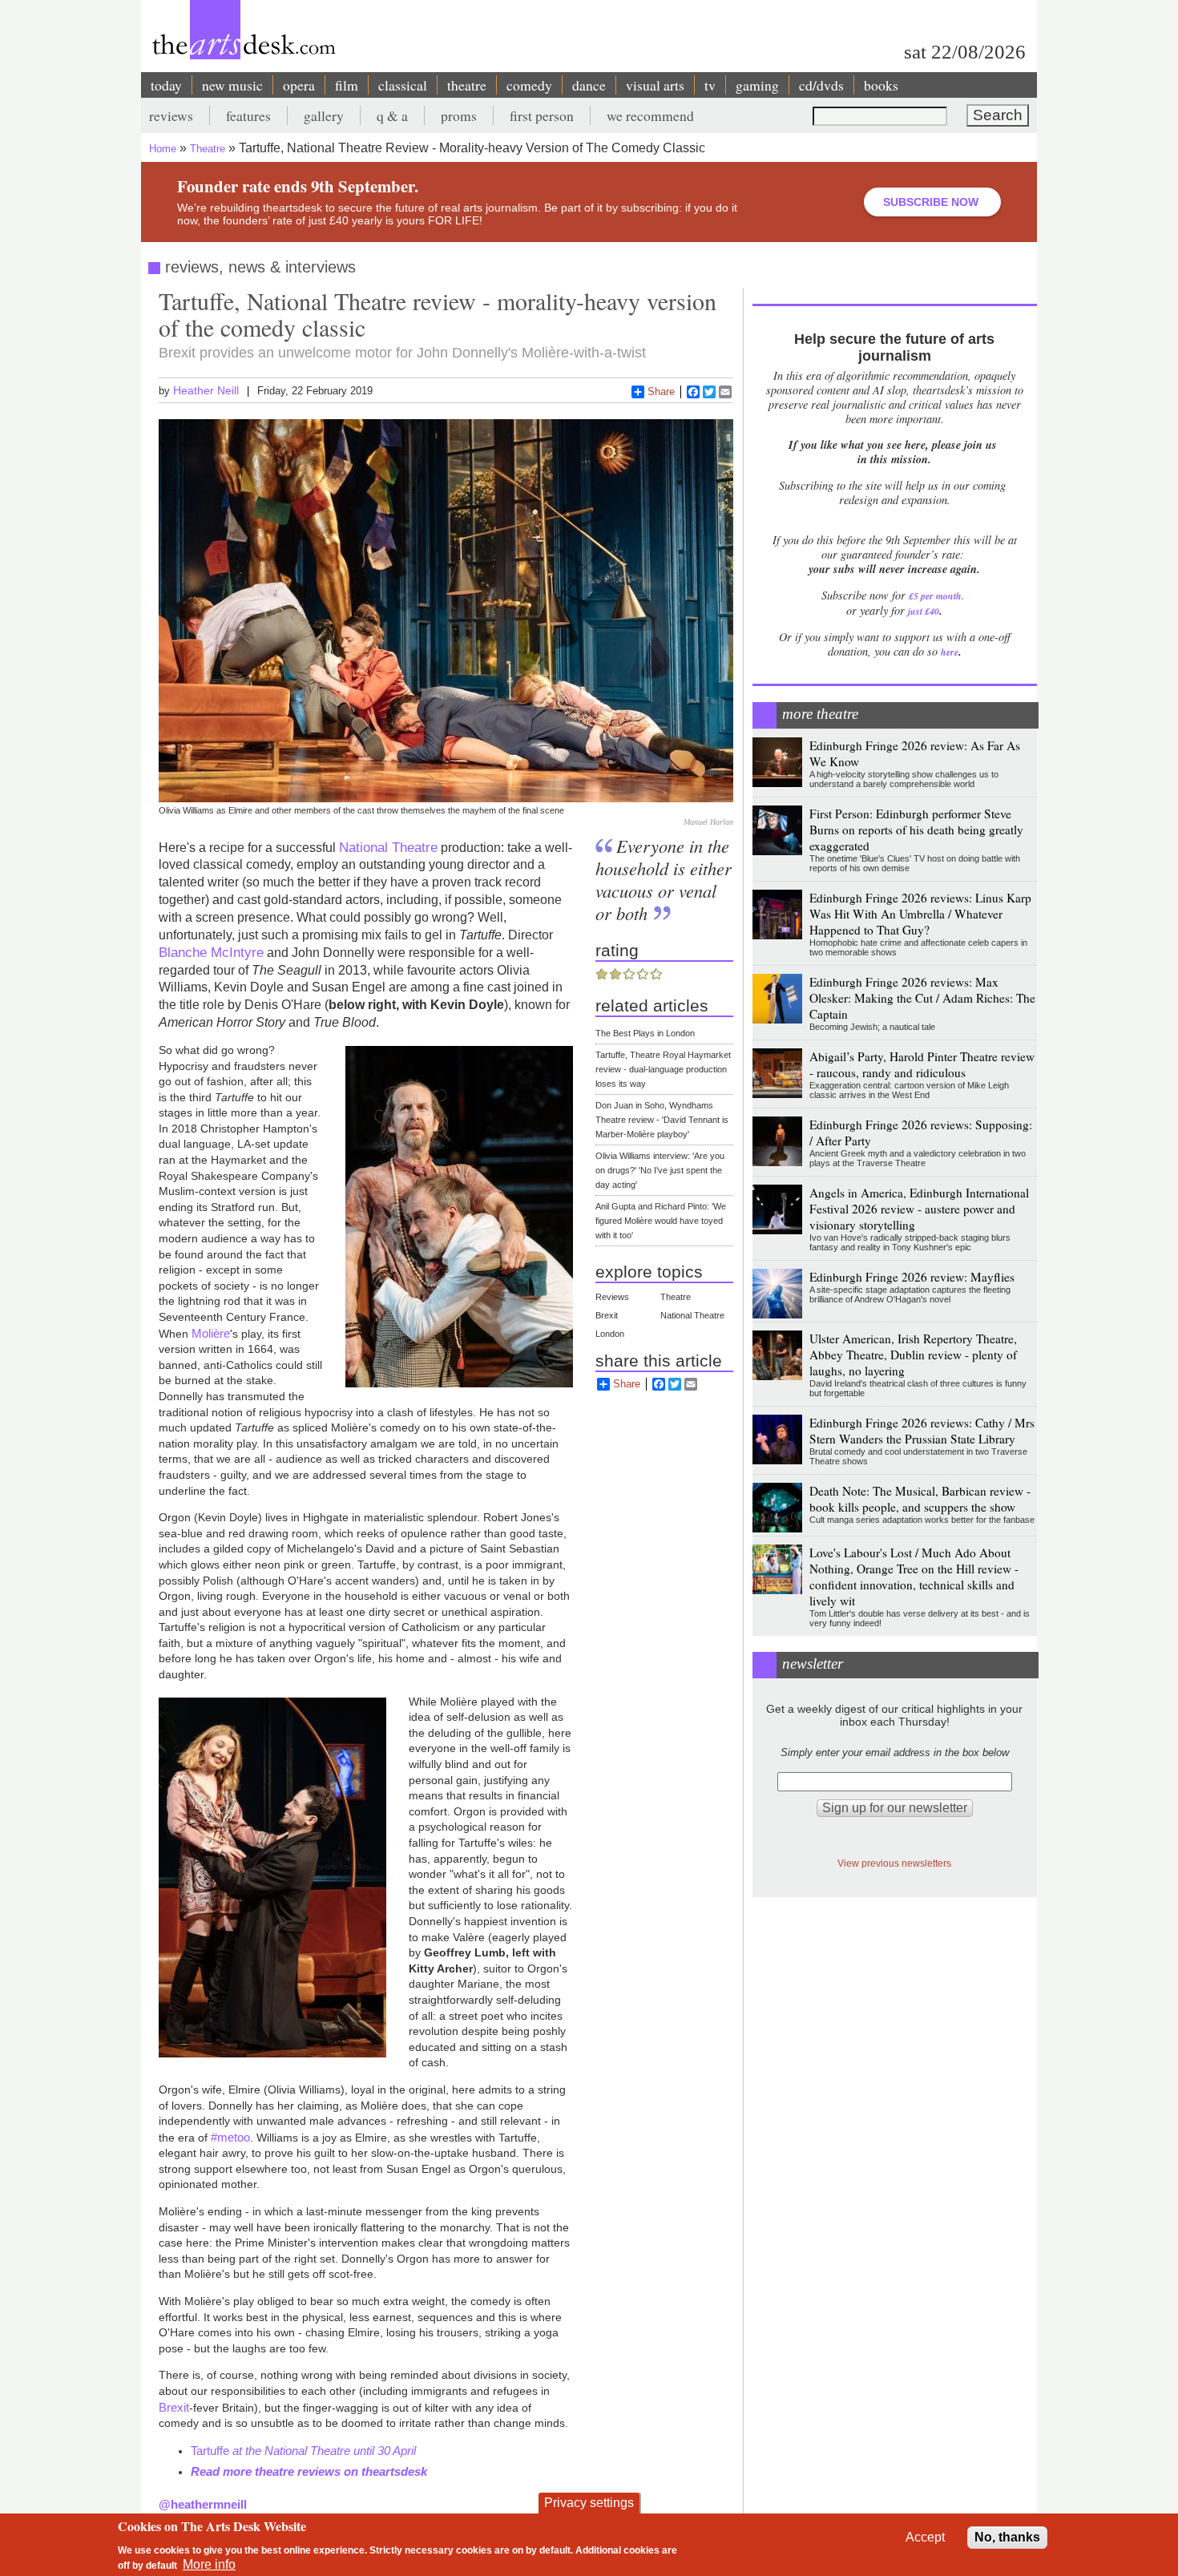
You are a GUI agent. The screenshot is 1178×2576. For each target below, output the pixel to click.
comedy (529, 85)
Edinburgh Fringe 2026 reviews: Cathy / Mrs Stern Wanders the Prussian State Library (922, 1431)
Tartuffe (212, 2451)
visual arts (655, 85)
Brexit (174, 2407)
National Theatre (388, 847)
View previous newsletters (894, 1863)
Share (661, 392)
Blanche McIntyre (211, 952)
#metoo (230, 2137)
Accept (925, 2537)
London (610, 1334)
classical (403, 85)
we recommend (650, 115)
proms (459, 115)
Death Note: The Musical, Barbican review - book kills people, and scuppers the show (920, 1499)
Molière (211, 1333)
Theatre (208, 149)
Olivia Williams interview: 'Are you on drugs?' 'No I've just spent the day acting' (660, 1170)
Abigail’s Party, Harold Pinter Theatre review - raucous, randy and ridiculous (922, 1064)
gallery (324, 115)
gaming (757, 85)
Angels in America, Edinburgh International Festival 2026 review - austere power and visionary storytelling (919, 1209)
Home (163, 149)
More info (209, 2564)
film (347, 85)
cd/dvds (821, 85)
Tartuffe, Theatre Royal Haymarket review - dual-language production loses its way (663, 1069)
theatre (467, 85)
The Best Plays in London (645, 1033)
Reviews (612, 1297)
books (881, 85)
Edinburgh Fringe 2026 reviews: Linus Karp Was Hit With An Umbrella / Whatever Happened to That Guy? (920, 914)
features (248, 115)
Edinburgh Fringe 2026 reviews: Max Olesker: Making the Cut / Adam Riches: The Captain (922, 998)
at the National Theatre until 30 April (324, 2451)
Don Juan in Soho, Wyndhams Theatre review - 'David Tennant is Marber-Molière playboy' (662, 1120)
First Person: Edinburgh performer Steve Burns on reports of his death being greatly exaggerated (916, 830)
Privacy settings (589, 2503)
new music (232, 85)
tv (710, 85)
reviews (171, 115)
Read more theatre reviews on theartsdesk (309, 2471)
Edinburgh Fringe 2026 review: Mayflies (912, 1277)
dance (589, 85)
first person (542, 115)
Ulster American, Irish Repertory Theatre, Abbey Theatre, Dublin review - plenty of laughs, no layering (913, 1355)
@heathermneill (203, 2504)
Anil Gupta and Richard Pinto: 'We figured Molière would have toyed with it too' (661, 1221)
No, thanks (1007, 2537)
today (166, 85)
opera (299, 85)
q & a (392, 115)
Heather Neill (206, 390)
